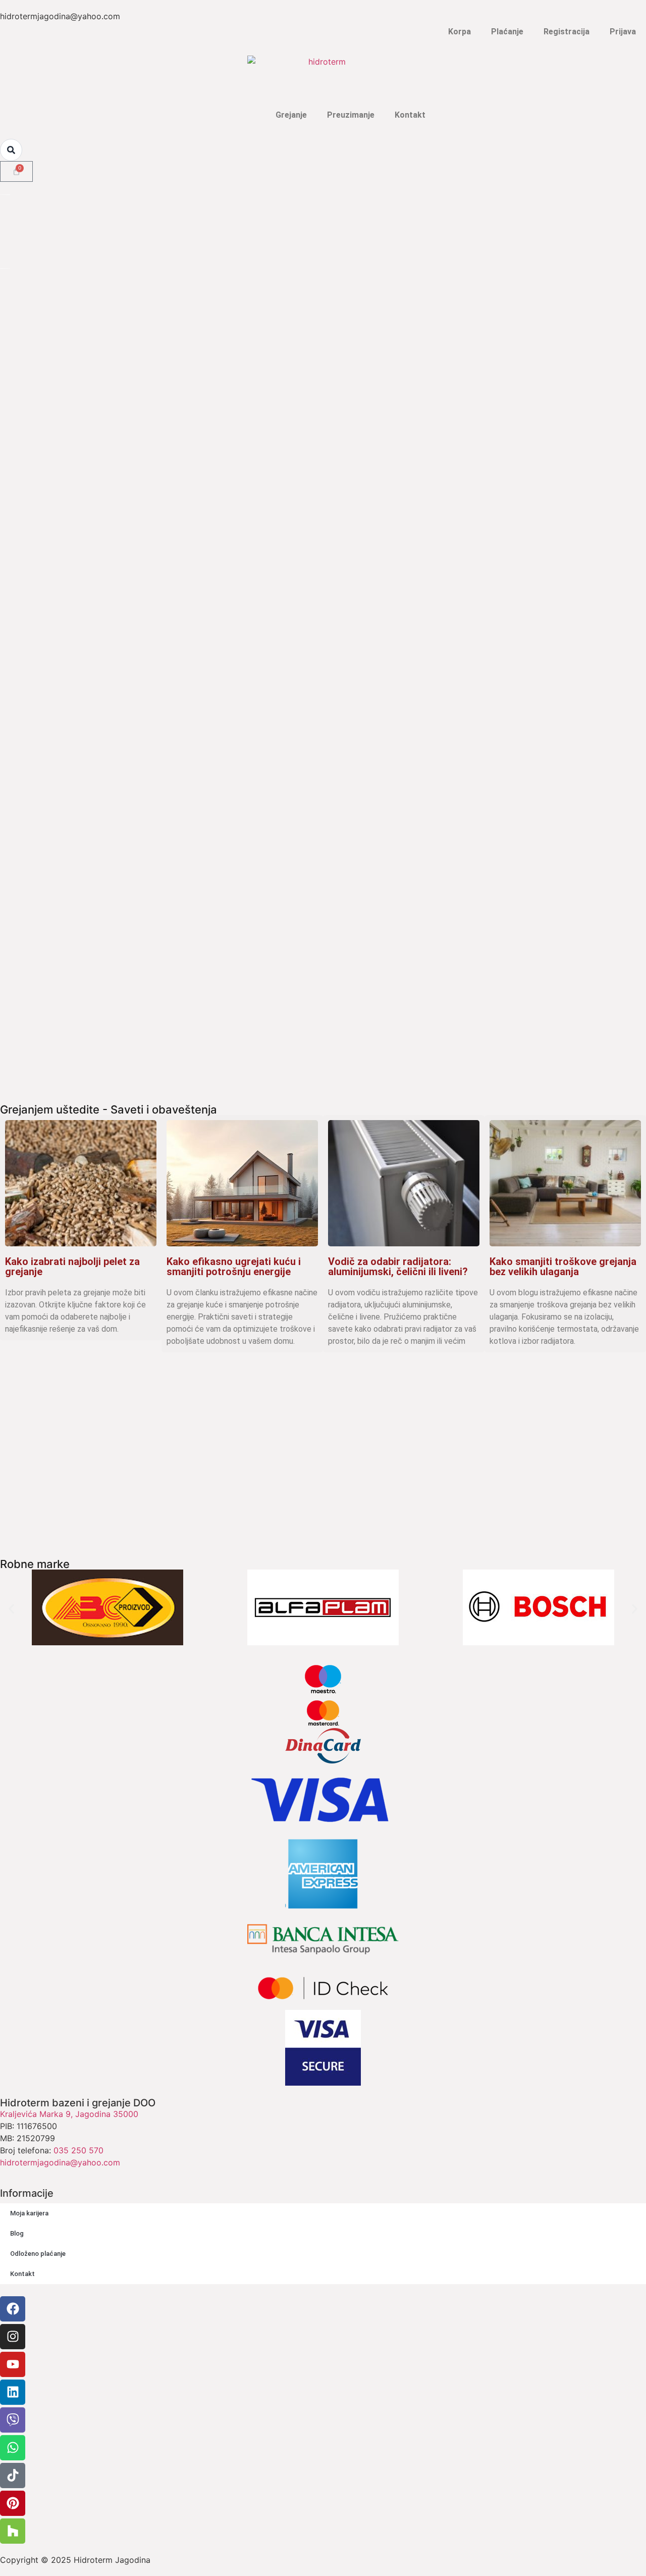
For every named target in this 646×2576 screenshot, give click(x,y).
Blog (17, 2233)
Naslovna (238, 115)
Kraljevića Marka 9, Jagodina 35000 (69, 2114)
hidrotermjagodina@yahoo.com (60, 2162)
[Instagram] (13, 2337)
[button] (11, 1609)
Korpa (460, 32)
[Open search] (11, 150)
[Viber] (13, 2420)
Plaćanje (507, 32)
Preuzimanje (351, 115)
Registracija (567, 32)
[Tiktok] (13, 2476)
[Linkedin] (13, 2392)
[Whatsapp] (13, 2448)
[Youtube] (13, 2364)
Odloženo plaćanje (38, 2254)
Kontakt (410, 115)
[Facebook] (13, 2309)
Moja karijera (29, 2213)
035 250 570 (78, 2150)
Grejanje (291, 115)
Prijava (623, 32)
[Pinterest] (13, 2503)
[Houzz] (13, 2531)
